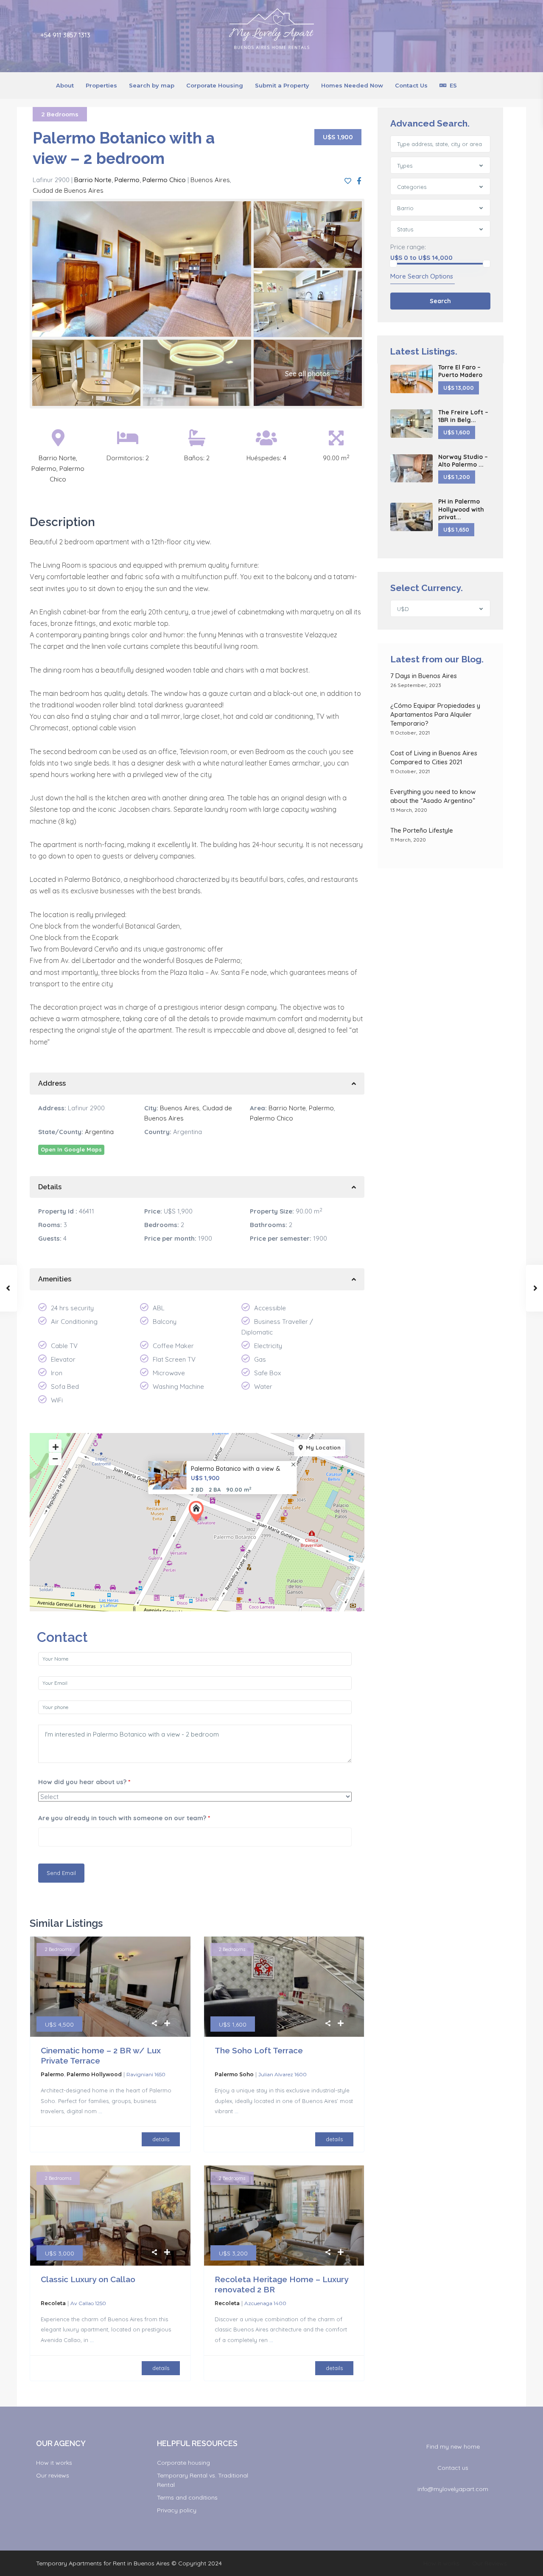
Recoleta (53, 2303)
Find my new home (453, 2446)
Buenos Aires (210, 180)
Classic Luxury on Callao (88, 2279)
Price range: (408, 247)
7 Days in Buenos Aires (424, 676)
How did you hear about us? (84, 1782)
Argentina (99, 1132)
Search (440, 301)
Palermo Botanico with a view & (236, 1469)
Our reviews (53, 2475)
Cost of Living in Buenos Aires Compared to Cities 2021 (434, 757)
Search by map (152, 85)
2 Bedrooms (60, 114)
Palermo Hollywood (94, 2074)
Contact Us (411, 85)
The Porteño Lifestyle (422, 830)
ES (453, 85)
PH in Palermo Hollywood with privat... (461, 509)
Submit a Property (282, 85)
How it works (54, 2463)
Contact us (453, 2468)
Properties (101, 85)
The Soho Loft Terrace (259, 2050)
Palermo (127, 180)
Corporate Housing (215, 85)
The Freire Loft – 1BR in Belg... (463, 416)
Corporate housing (183, 2463)
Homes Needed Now (352, 85)
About (65, 85)
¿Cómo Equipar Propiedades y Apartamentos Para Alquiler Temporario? (435, 714)
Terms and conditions (187, 2497)
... (100, 2111)
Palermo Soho (234, 2074)
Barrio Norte (93, 180)
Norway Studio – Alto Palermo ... (463, 461)
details (161, 2139)
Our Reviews (490, 2563)
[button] (198, 1512)
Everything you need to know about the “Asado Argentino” (434, 796)
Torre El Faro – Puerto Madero (460, 371)
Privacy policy (177, 2510)
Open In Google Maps (71, 1149)
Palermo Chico (164, 180)
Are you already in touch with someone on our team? (124, 1818)
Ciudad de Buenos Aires (68, 190)
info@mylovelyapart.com (453, 2489)
